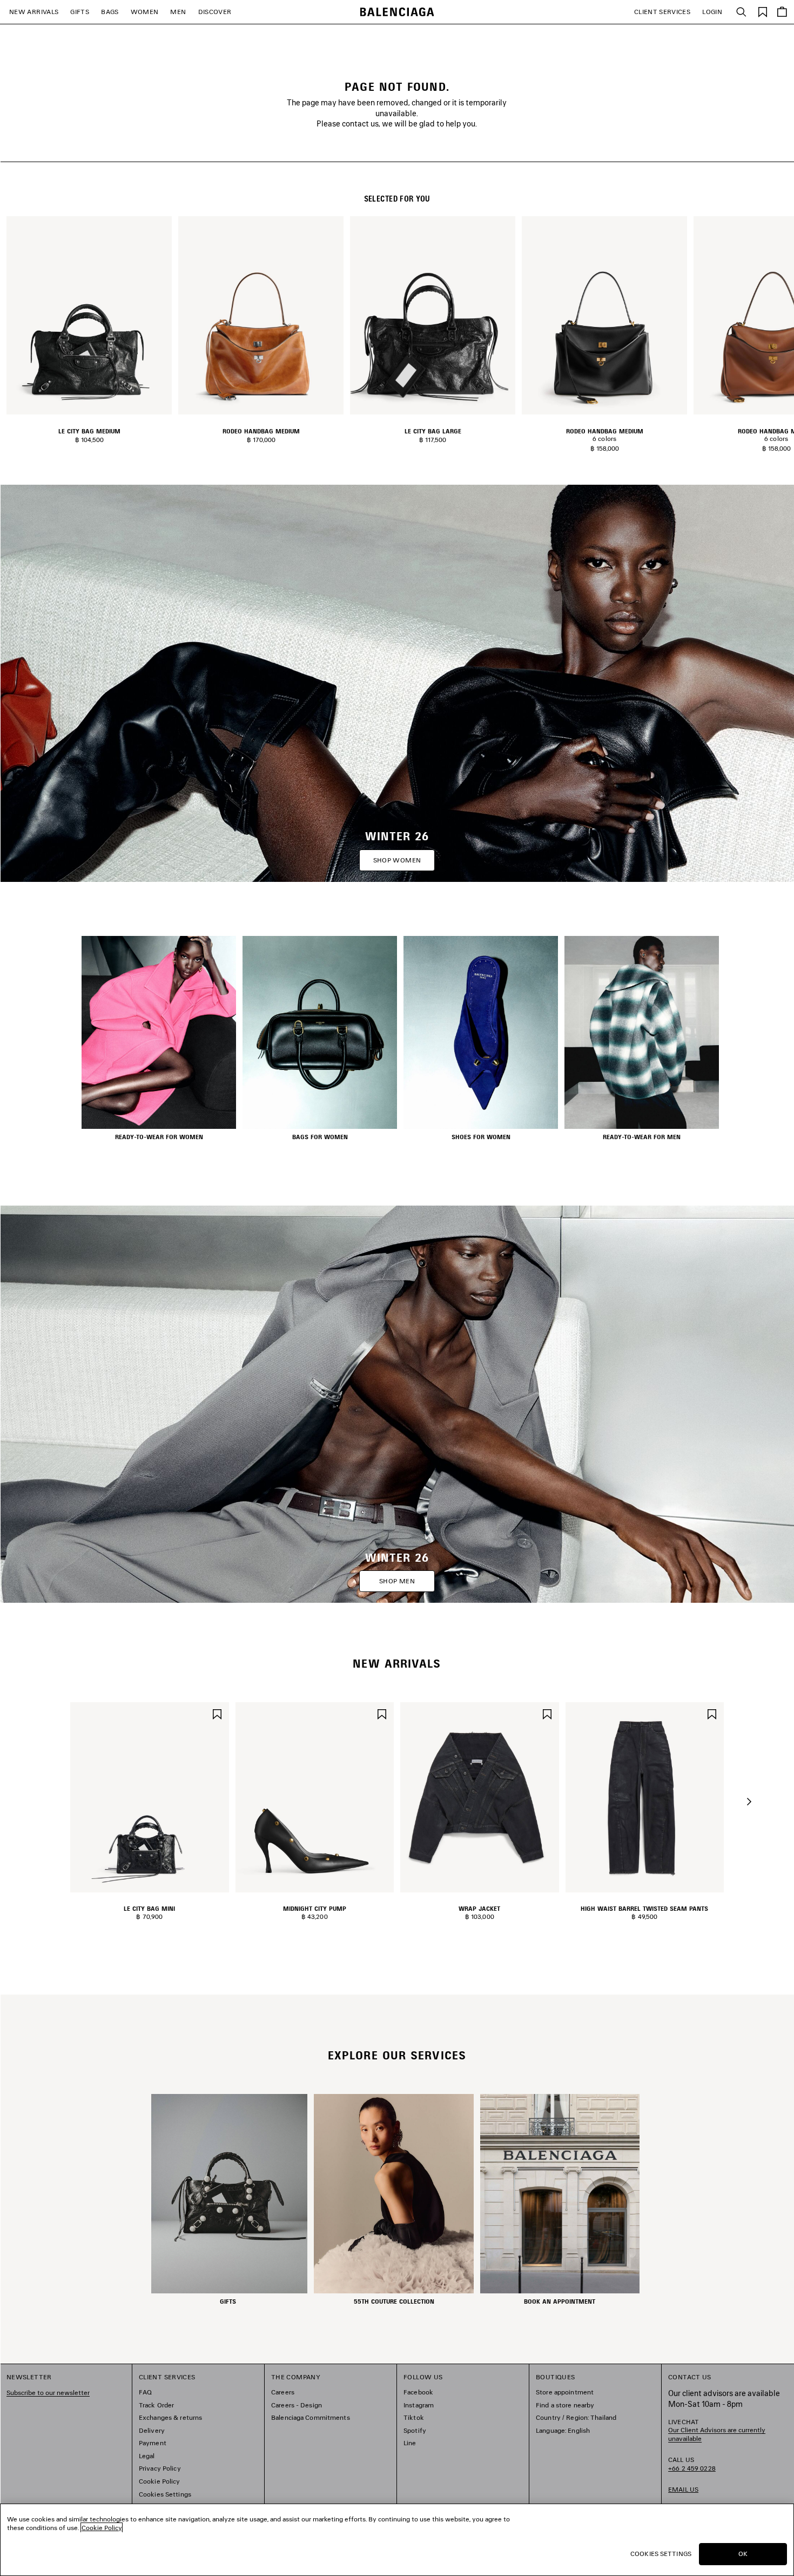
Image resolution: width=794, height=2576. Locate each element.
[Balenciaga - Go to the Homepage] (397, 12)
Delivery (152, 2430)
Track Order (156, 2405)
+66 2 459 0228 (692, 2468)
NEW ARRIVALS (34, 12)
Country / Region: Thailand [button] (576, 2417)
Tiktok (414, 2417)
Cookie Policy (160, 2481)
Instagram (419, 2405)
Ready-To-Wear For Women (159, 1137)
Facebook (418, 2392)
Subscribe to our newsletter (48, 2393)
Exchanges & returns (170, 2417)
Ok (743, 2554)
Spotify (415, 2430)
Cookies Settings (165, 2494)
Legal (147, 2456)
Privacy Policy (160, 2468)
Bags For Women (320, 1137)
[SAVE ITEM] (217, 1713)
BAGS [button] (110, 12)
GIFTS (80, 12)
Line (410, 2443)
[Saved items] (763, 11)
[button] (749, 1802)
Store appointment (565, 2392)
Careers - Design (297, 2405)
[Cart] (782, 12)
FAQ (145, 2392)
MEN (178, 12)
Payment (153, 2443)
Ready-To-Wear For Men (642, 1137)
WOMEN (145, 12)
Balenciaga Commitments (311, 2417)
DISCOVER (215, 12)
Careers (283, 2392)
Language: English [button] (563, 2430)
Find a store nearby (565, 2405)
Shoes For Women (481, 1137)
